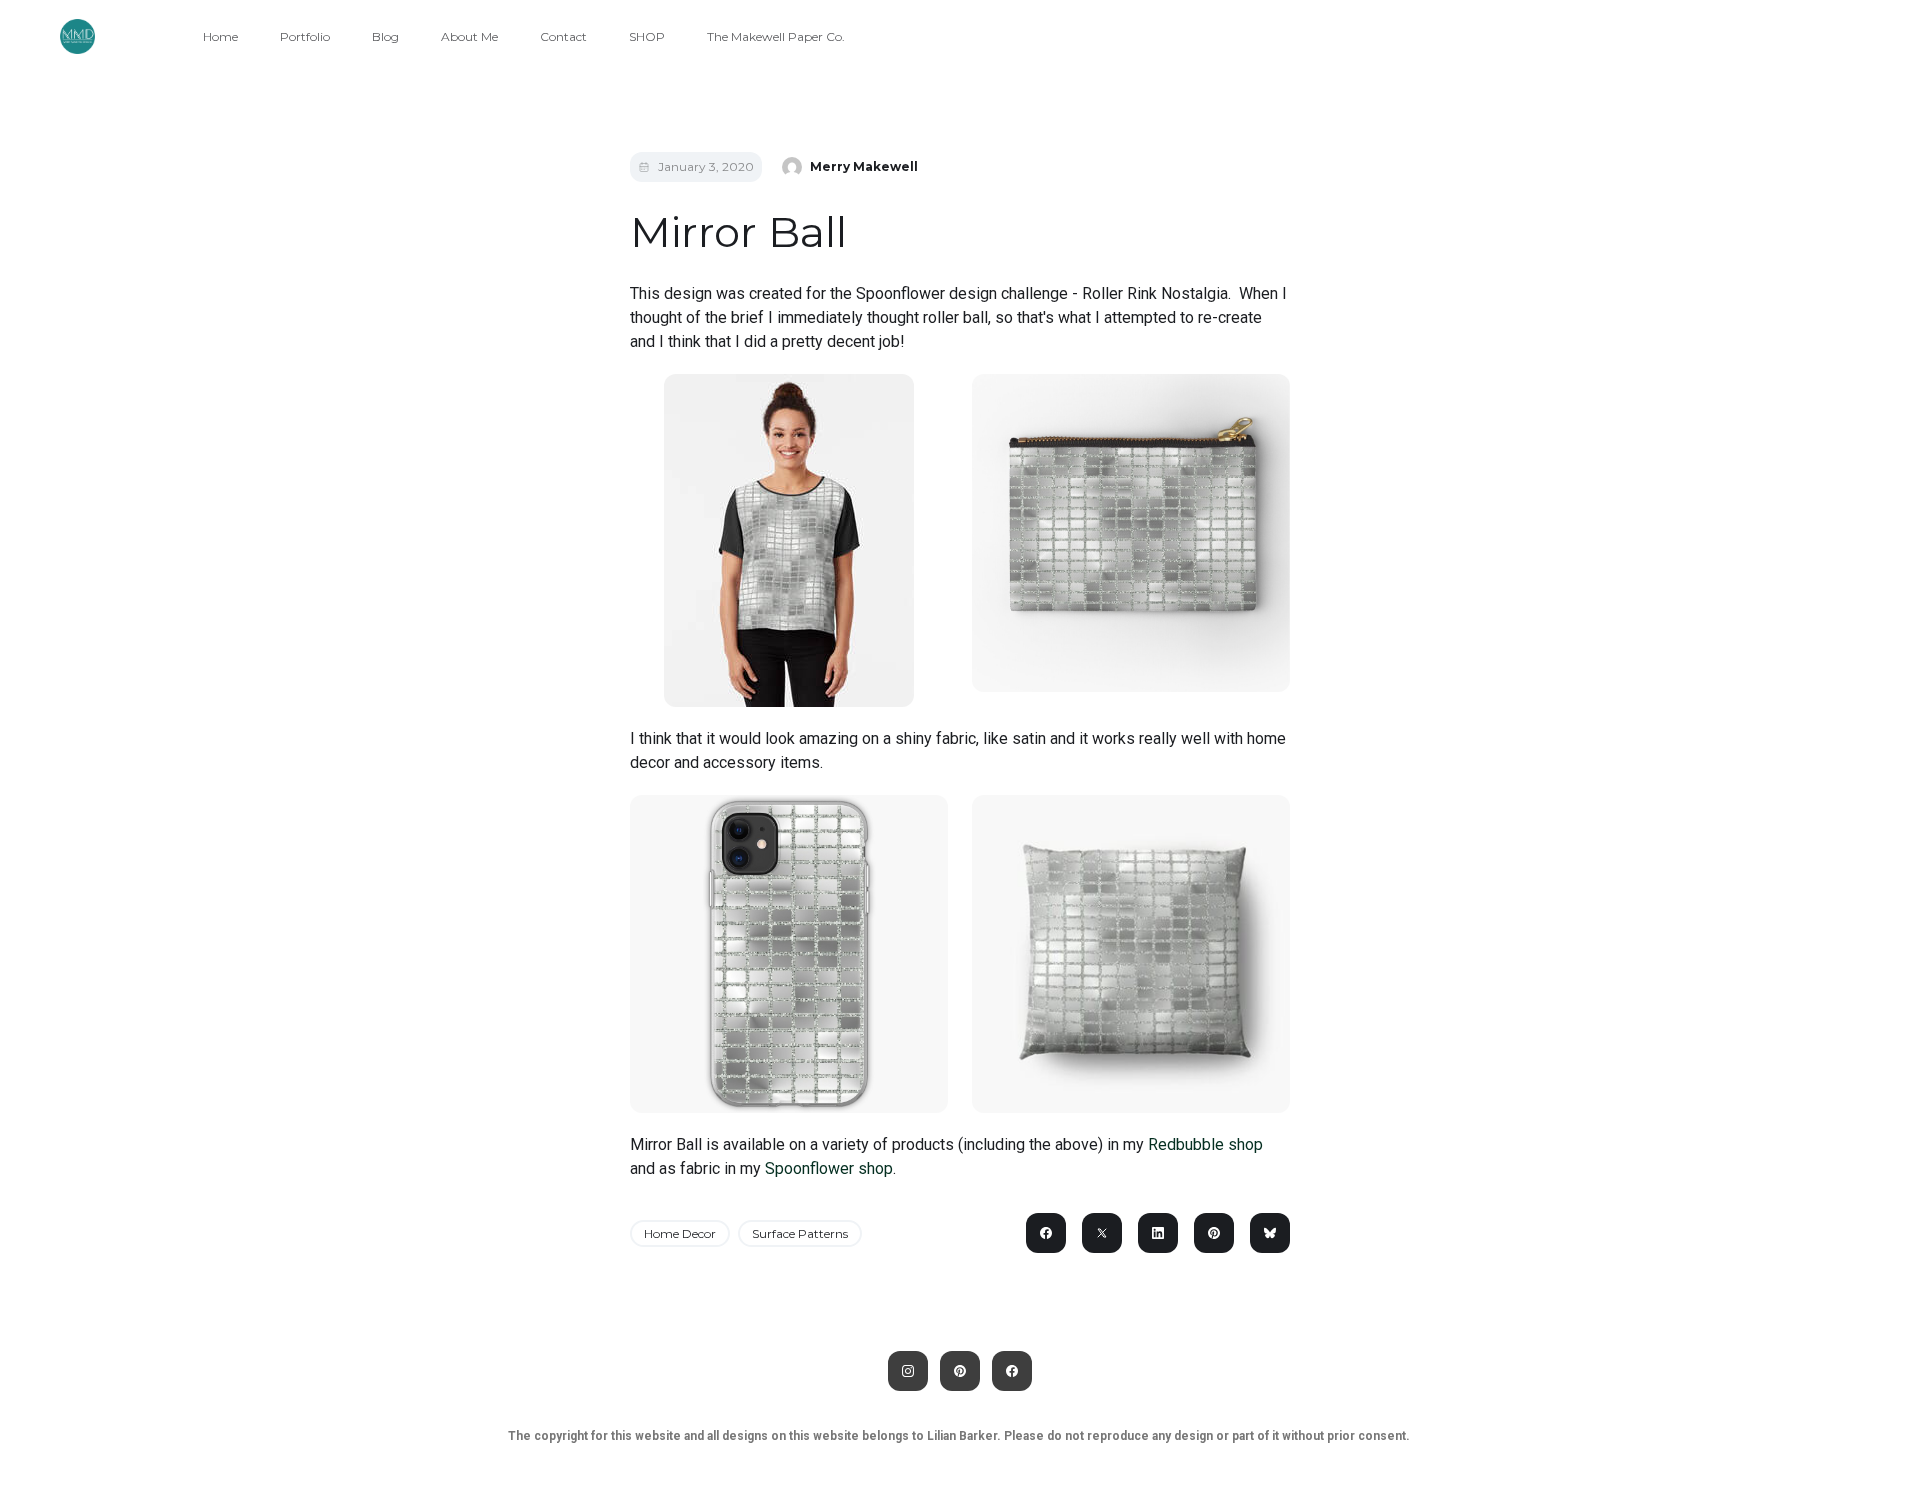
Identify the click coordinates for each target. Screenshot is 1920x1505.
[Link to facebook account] (1012, 1371)
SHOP (647, 36)
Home (220, 36)
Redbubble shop (1205, 1144)
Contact (563, 36)
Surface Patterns (800, 1233)
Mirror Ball (738, 232)
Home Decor (680, 1233)
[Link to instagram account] (908, 1371)
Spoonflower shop (829, 1168)
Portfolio (305, 36)
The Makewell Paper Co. (776, 36)
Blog (385, 36)
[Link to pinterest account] (960, 1371)
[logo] (77, 36)
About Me (469, 36)
